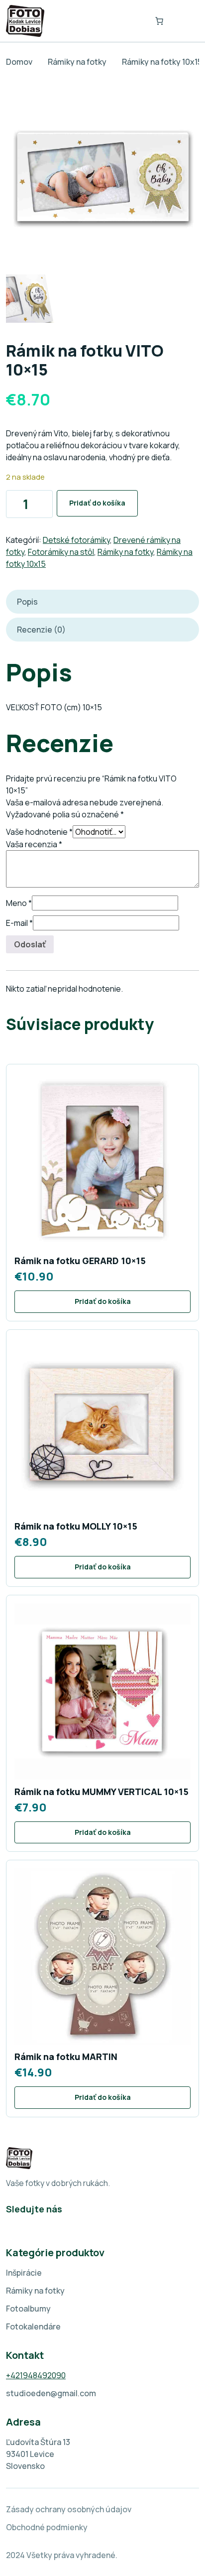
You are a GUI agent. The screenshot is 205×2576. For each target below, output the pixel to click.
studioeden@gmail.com (51, 2393)
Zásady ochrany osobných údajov (69, 2509)
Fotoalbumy (28, 2309)
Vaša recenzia (34, 844)
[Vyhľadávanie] (134, 21)
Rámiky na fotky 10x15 (162, 62)
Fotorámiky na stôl (61, 552)
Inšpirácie (24, 2273)
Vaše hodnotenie (39, 832)
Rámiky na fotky (77, 62)
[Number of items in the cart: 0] (159, 21)
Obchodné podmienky (47, 2527)
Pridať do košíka (97, 503)
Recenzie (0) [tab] (41, 630)
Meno (19, 903)
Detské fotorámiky (76, 540)
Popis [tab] (27, 602)
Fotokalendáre (33, 2326)
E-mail (19, 923)
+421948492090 (36, 2375)
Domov (19, 62)
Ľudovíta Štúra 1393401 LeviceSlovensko (38, 2454)
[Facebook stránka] (11, 2225)
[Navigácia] (185, 21)
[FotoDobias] (25, 21)
